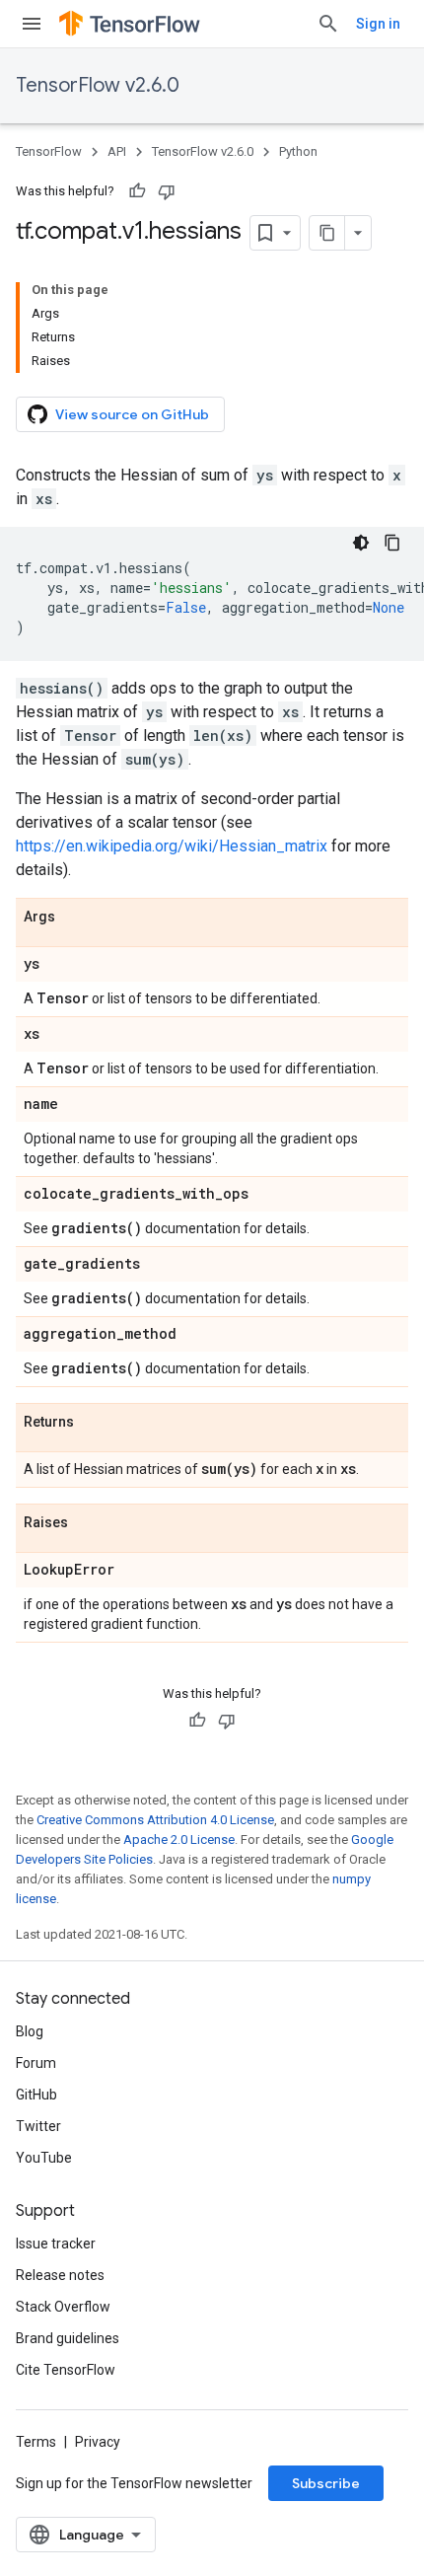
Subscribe (326, 2483)
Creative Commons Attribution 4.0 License (155, 1820)
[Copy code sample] (392, 543)
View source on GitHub (132, 414)
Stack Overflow (63, 2307)
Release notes (60, 2275)
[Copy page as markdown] (327, 233)
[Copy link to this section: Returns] (94, 1423)
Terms (36, 2442)
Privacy (98, 2442)
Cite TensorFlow (66, 2370)
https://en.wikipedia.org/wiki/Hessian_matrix (172, 846)
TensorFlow (49, 151)
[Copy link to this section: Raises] (88, 1523)
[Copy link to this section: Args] (75, 918)
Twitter (38, 2126)
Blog (30, 2031)
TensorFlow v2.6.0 (98, 85)
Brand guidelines (68, 2338)
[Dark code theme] (361, 543)
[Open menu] (32, 24)
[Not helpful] (167, 191)
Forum (36, 2063)
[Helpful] (137, 191)
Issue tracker (56, 2244)
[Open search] (328, 24)
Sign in (378, 24)
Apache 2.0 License (179, 1840)
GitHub (36, 2095)
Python (298, 151)
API (117, 151)
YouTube (44, 2158)
